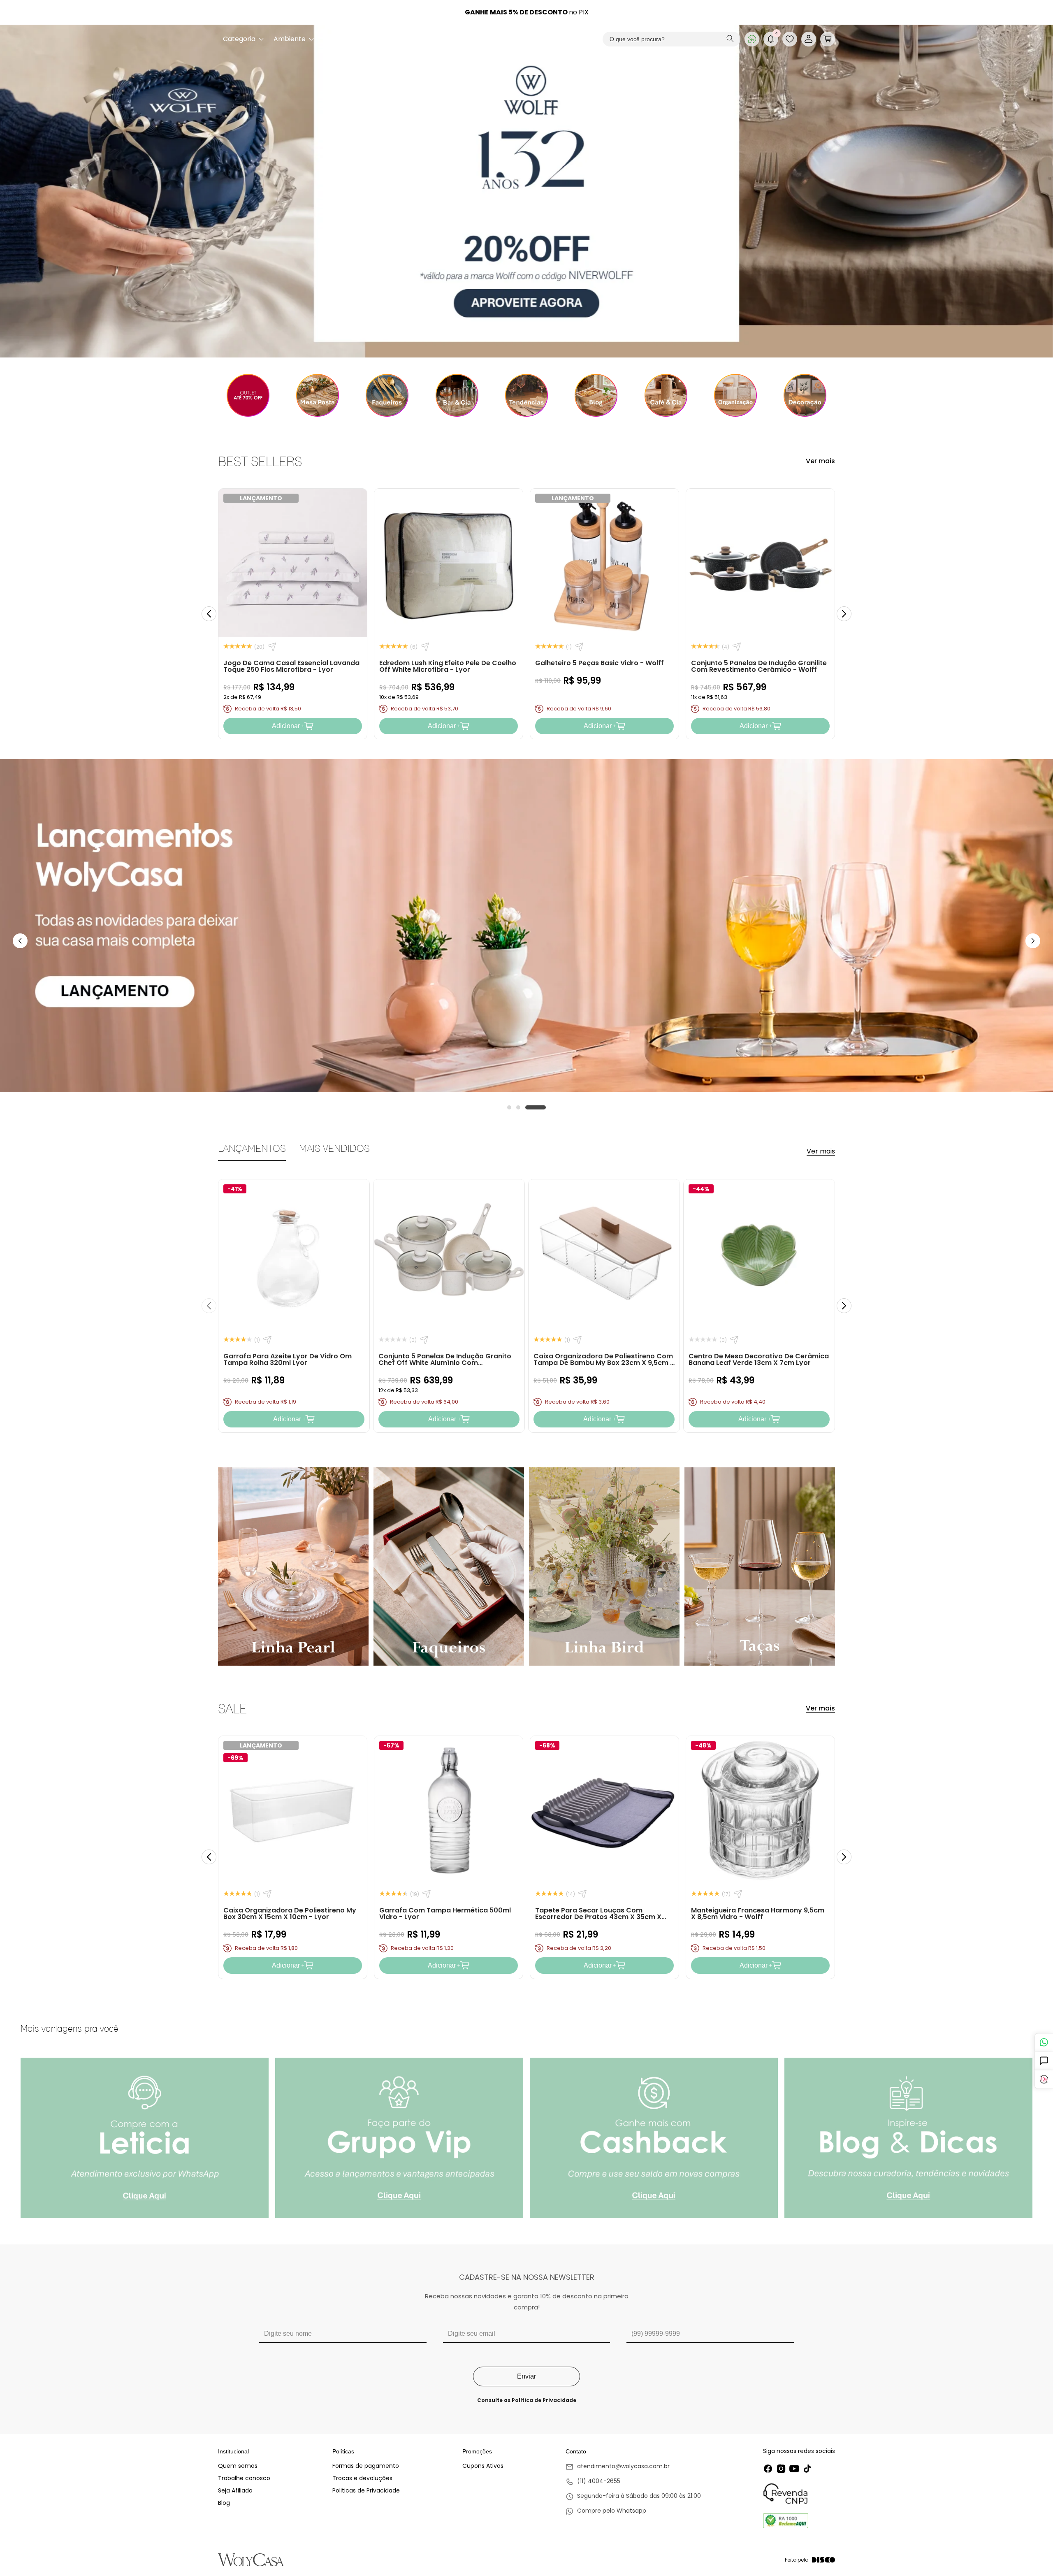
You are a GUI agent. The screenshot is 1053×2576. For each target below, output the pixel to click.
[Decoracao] (805, 395)
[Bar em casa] (457, 395)
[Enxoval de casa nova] (526, 395)
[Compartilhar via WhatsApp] (272, 647)
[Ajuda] (1044, 2061)
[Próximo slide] (844, 614)
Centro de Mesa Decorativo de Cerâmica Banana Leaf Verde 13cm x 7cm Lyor (759, 1359)
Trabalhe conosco (244, 2478)
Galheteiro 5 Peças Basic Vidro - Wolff (600, 663)
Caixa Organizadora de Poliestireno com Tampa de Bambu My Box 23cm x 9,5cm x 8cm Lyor (604, 1363)
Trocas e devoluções (362, 2478)
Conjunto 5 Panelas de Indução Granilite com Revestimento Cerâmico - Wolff (759, 666)
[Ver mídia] (145, 2138)
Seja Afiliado (235, 2490)
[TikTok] (807, 2469)
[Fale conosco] (1044, 2042)
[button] (828, 39)
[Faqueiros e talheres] (387, 395)
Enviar (526, 2376)
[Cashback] (1044, 2079)
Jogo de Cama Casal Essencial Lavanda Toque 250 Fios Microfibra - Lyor (291, 666)
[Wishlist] (790, 39)
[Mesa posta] (317, 395)
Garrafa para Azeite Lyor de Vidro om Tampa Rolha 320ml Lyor (288, 1359)
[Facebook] (768, 2469)
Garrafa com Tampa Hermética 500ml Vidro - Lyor (445, 1913)
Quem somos (238, 2466)
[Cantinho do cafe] (666, 395)
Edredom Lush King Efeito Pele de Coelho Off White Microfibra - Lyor (448, 666)
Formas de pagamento (366, 2466)
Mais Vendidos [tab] (334, 1148)
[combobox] (671, 39)
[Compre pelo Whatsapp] (633, 2511)
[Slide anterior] (209, 614)
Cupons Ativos (483, 2466)
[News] (596, 395)
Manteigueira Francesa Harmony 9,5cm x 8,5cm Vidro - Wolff (758, 1913)
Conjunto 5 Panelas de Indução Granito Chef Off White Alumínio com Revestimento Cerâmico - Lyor (445, 1363)
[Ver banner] (526, 191)
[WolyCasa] (527, 39)
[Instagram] (781, 2469)
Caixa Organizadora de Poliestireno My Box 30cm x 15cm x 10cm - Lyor (290, 1913)
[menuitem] (243, 39)
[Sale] (248, 395)
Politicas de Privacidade (366, 2490)
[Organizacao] (735, 395)
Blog (224, 2503)
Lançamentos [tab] (252, 1148)
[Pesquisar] (730, 39)
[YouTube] (794, 2469)
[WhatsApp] (752, 39)
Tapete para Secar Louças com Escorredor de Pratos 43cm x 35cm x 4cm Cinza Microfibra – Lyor (598, 1916)
